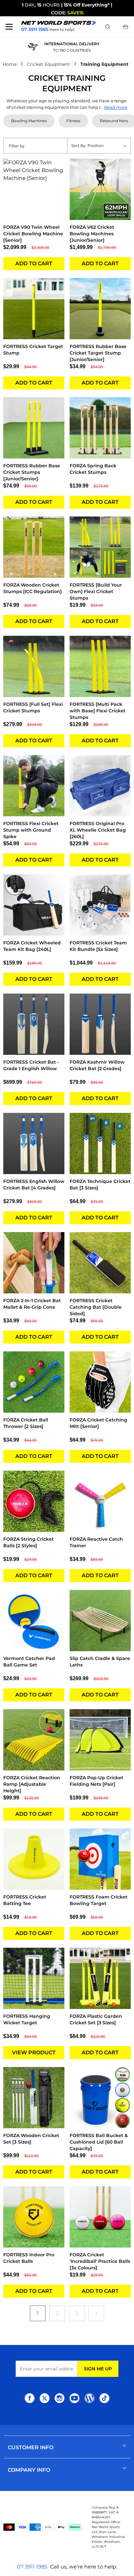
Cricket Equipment (48, 64)
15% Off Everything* (87, 5)
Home (10, 64)
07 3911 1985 (32, 2567)
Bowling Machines (29, 121)
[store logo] (59, 23)
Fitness (73, 121)
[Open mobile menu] (9, 27)
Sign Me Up (98, 2369)
